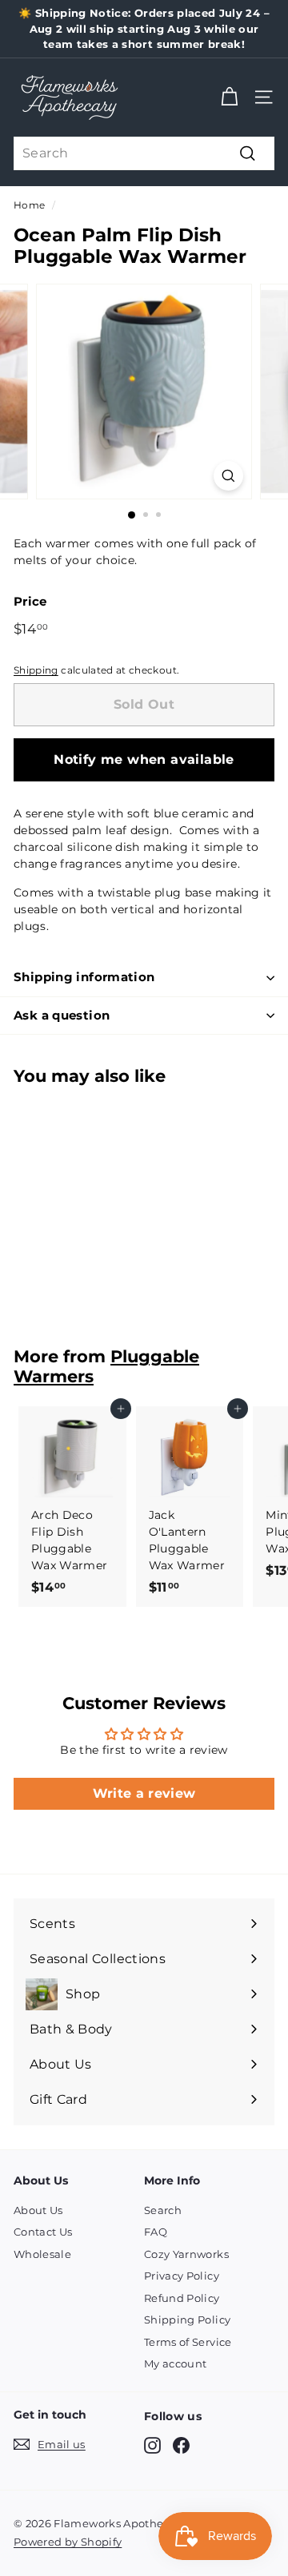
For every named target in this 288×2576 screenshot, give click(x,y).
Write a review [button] (144, 1793)
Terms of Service (188, 2342)
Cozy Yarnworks (186, 2254)
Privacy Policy (182, 2276)
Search (163, 2210)
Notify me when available (144, 759)
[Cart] (229, 97)
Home (29, 205)
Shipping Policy (187, 2320)
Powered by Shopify (68, 2542)
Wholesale (42, 2254)
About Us (38, 2210)
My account (176, 2363)
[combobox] (144, 153)
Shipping (36, 670)
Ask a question (62, 1015)
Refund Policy (182, 2298)
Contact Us (43, 2232)
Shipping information (84, 977)
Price (30, 601)
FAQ (156, 2232)
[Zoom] (228, 476)
